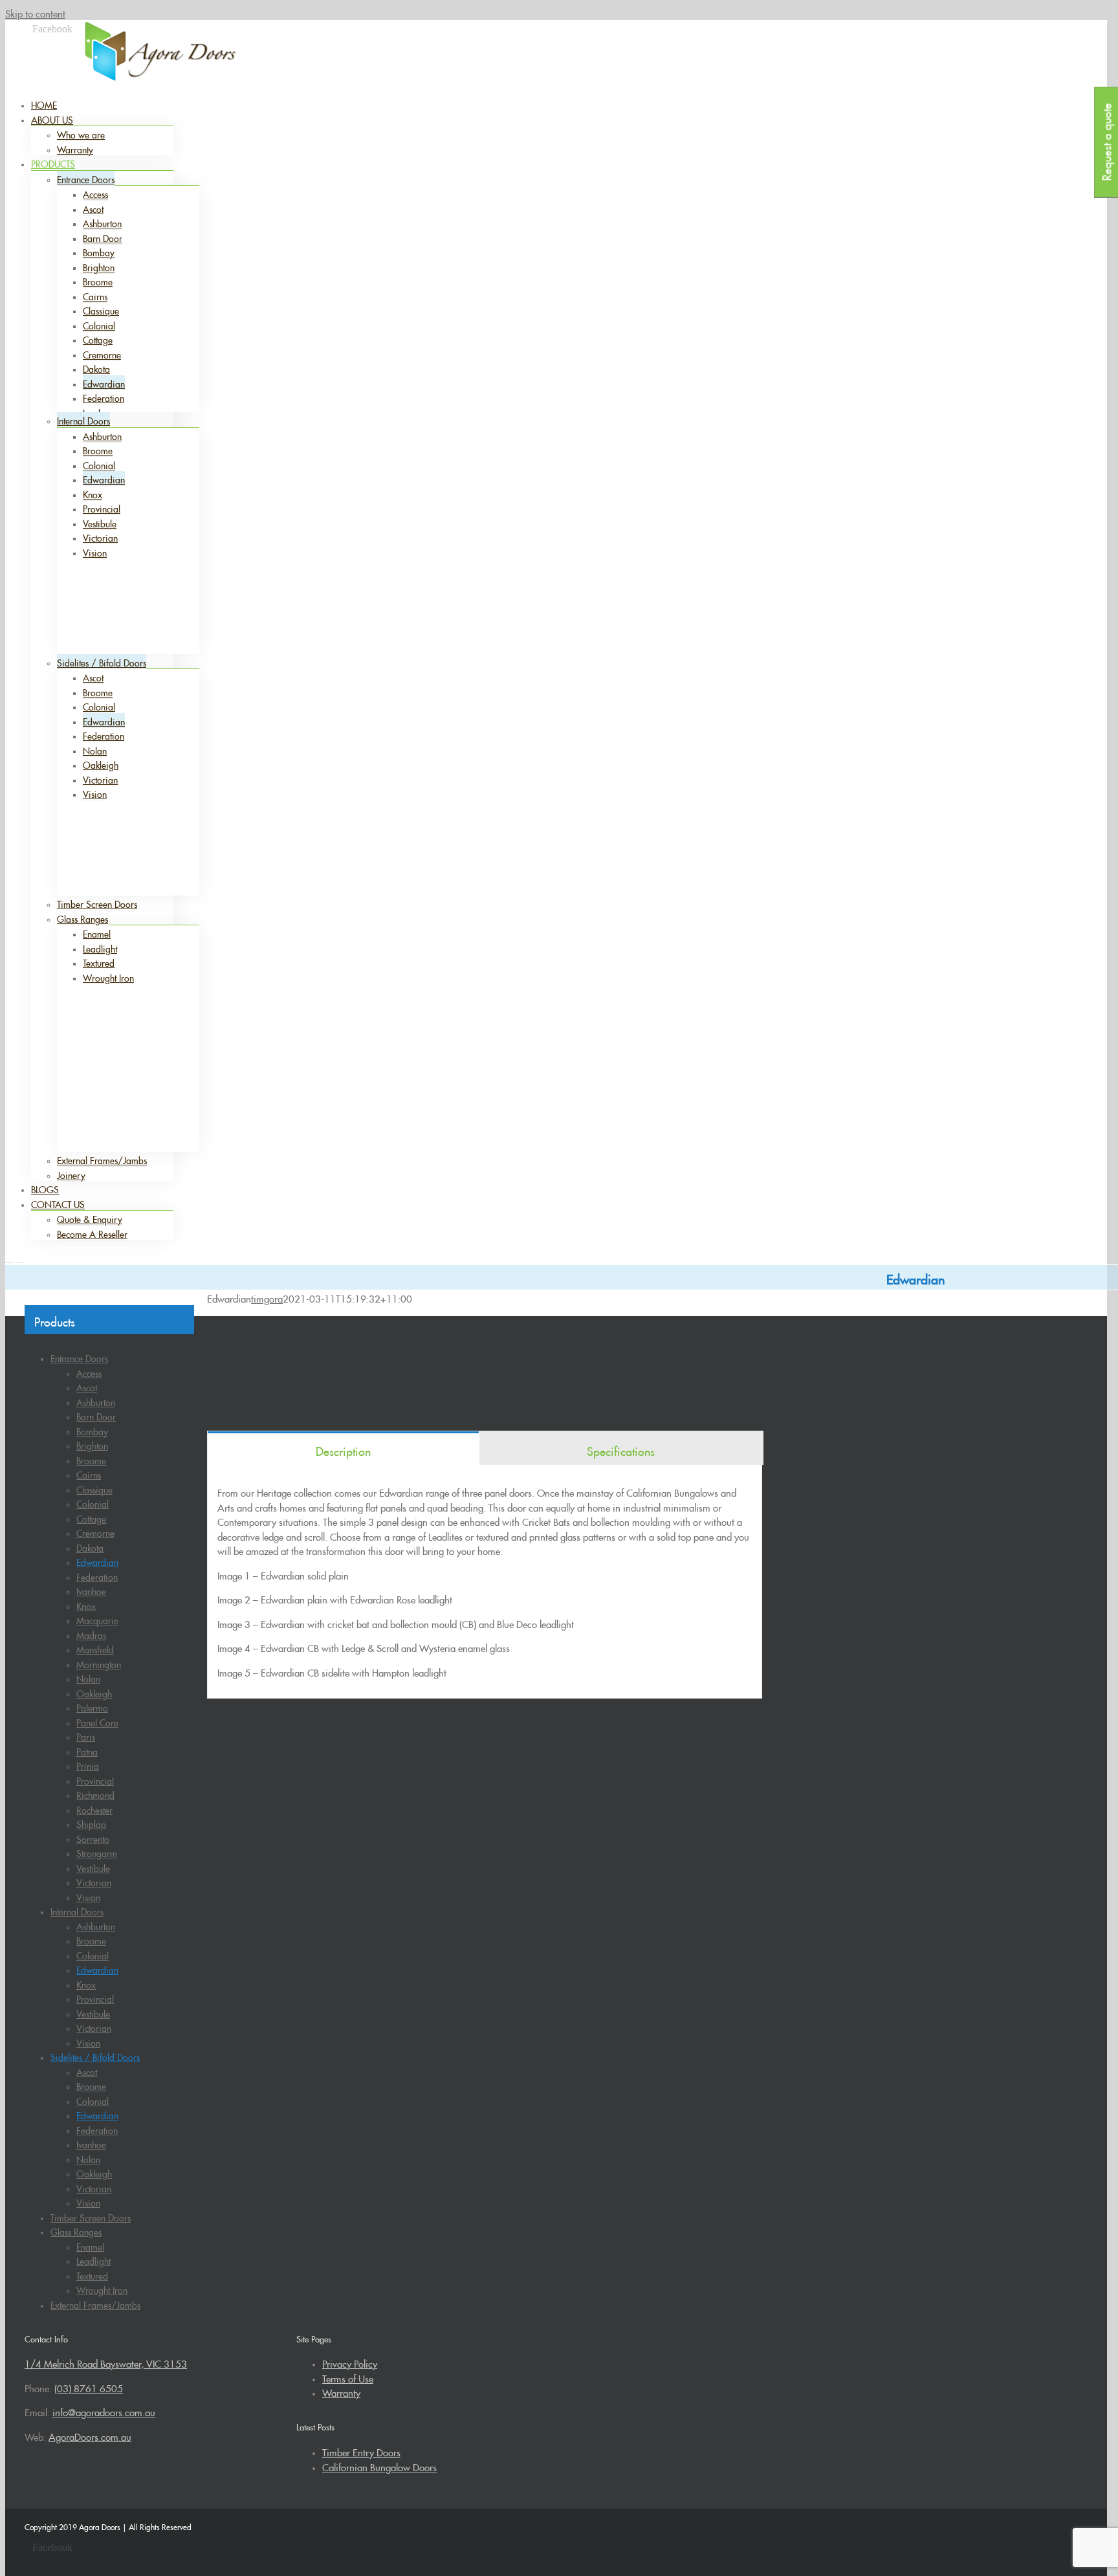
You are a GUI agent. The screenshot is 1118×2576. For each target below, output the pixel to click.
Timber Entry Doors (361, 2451)
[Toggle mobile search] (19, 1259)
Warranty (341, 2391)
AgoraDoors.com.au (90, 2435)
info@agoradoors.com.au (711, 34)
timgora (267, 1297)
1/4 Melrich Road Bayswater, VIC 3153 (106, 2362)
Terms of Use (348, 2377)
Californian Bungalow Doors (379, 2466)
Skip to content (35, 12)
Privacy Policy (350, 2362)
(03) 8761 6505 (619, 34)
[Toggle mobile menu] (9, 1259)
